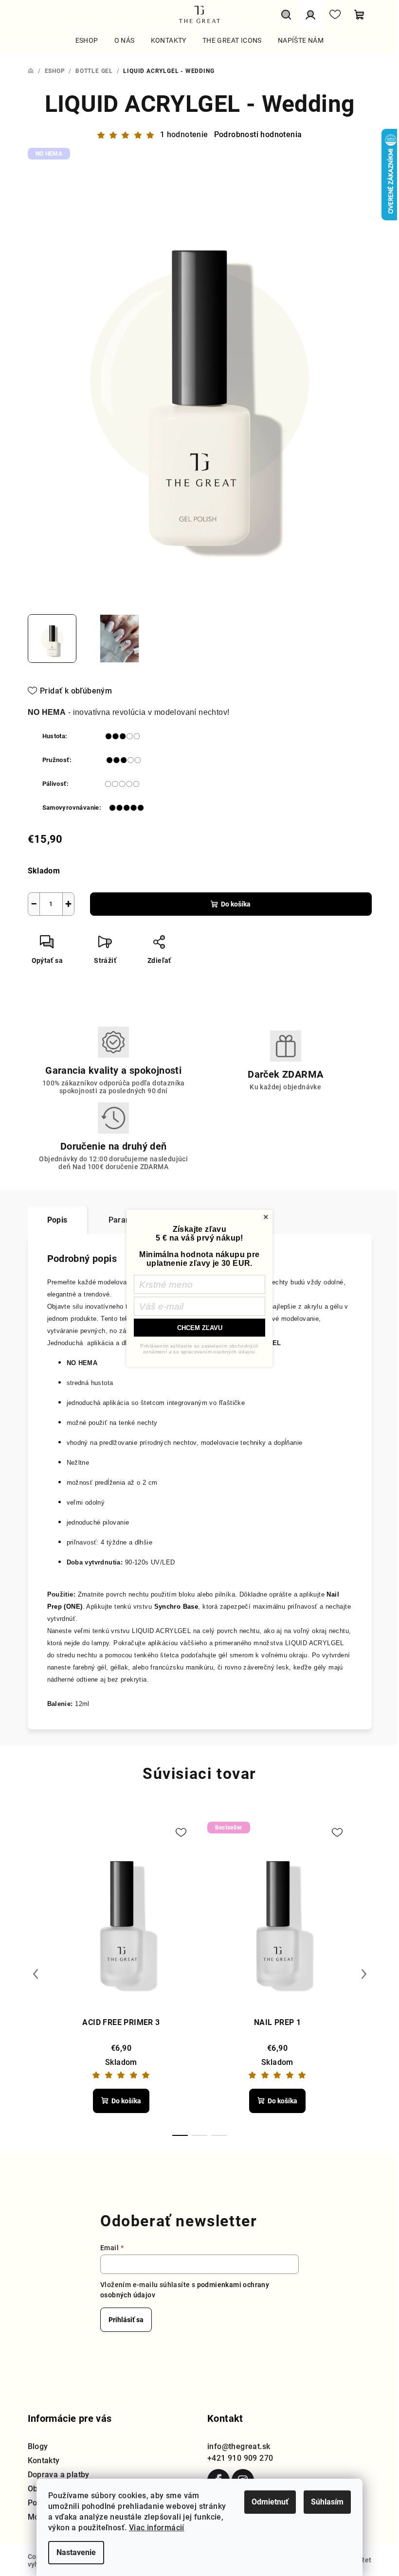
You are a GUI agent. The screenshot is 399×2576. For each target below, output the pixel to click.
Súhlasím (327, 2502)
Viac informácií (157, 2528)
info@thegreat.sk (239, 2446)
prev (36, 1974)
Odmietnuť (270, 2502)
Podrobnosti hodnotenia (258, 134)
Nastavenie (76, 2552)
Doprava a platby (59, 2475)
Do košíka (236, 904)
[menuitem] (87, 40)
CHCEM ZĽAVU (200, 1327)
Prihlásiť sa (126, 2320)
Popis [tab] (57, 1220)
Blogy (38, 2446)
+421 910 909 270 (240, 2458)
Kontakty (44, 2461)
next (364, 1974)
